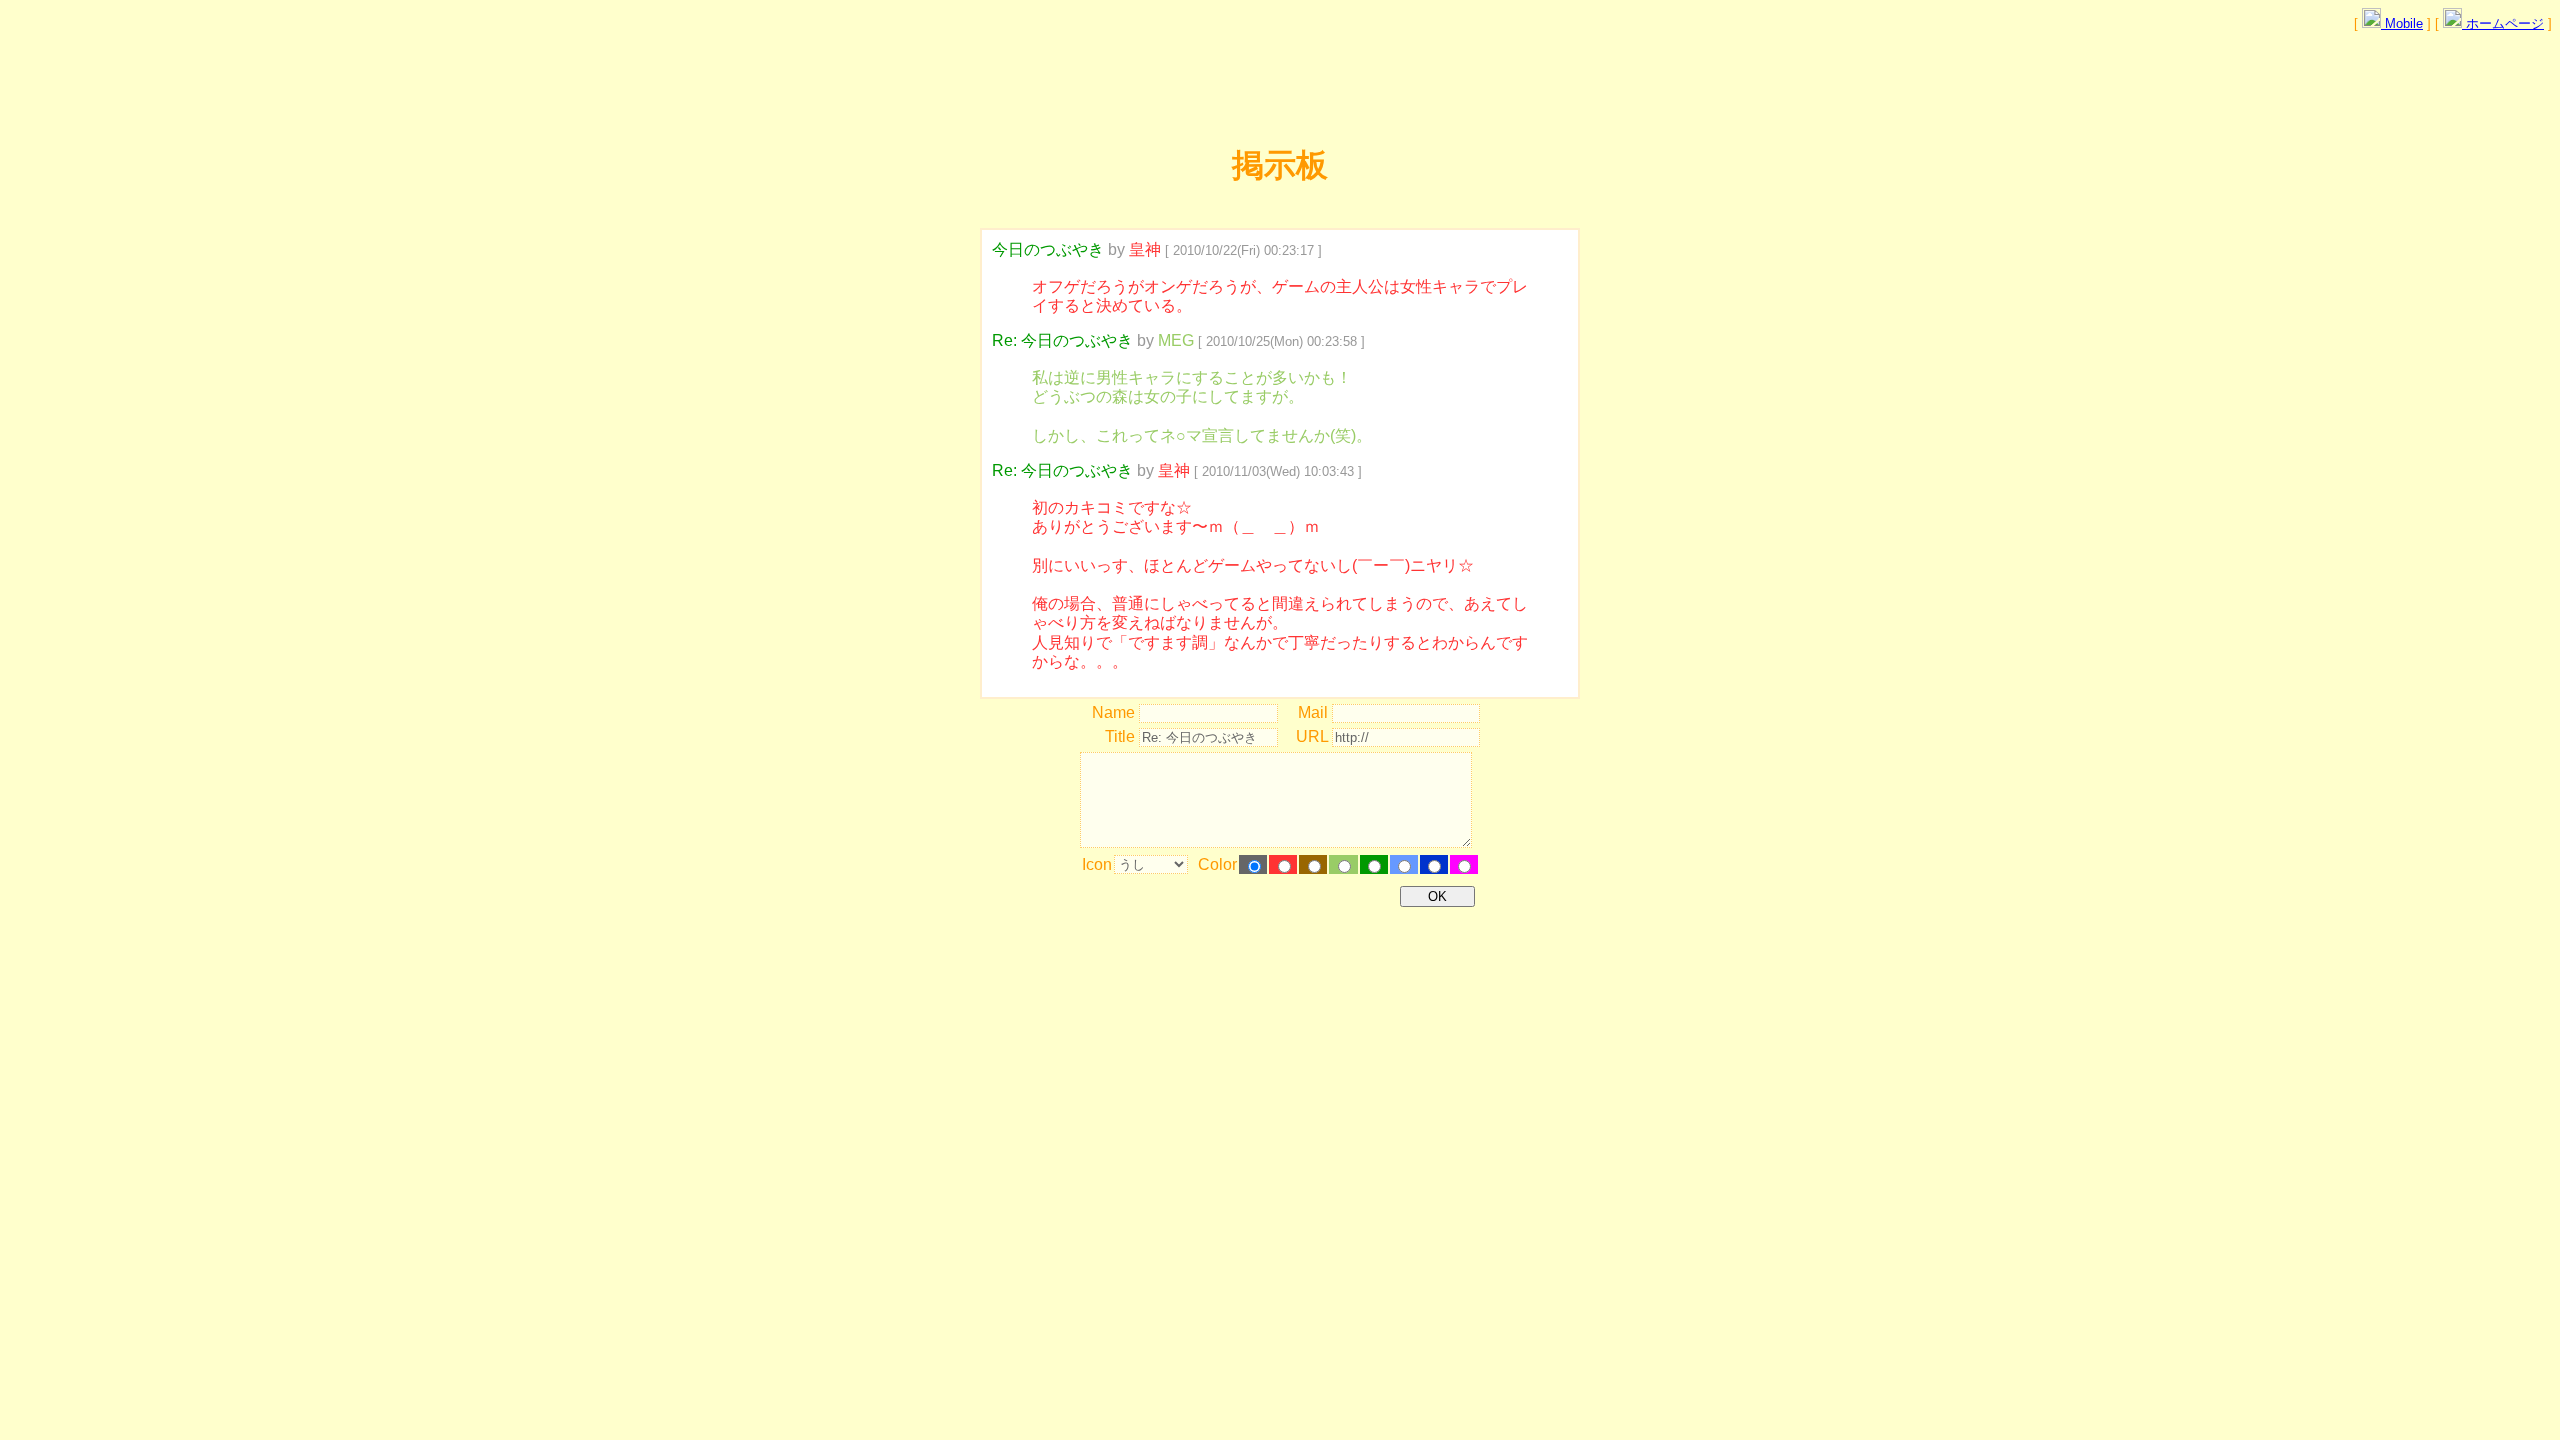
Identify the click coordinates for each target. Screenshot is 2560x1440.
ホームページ (2503, 23)
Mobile (2402, 23)
